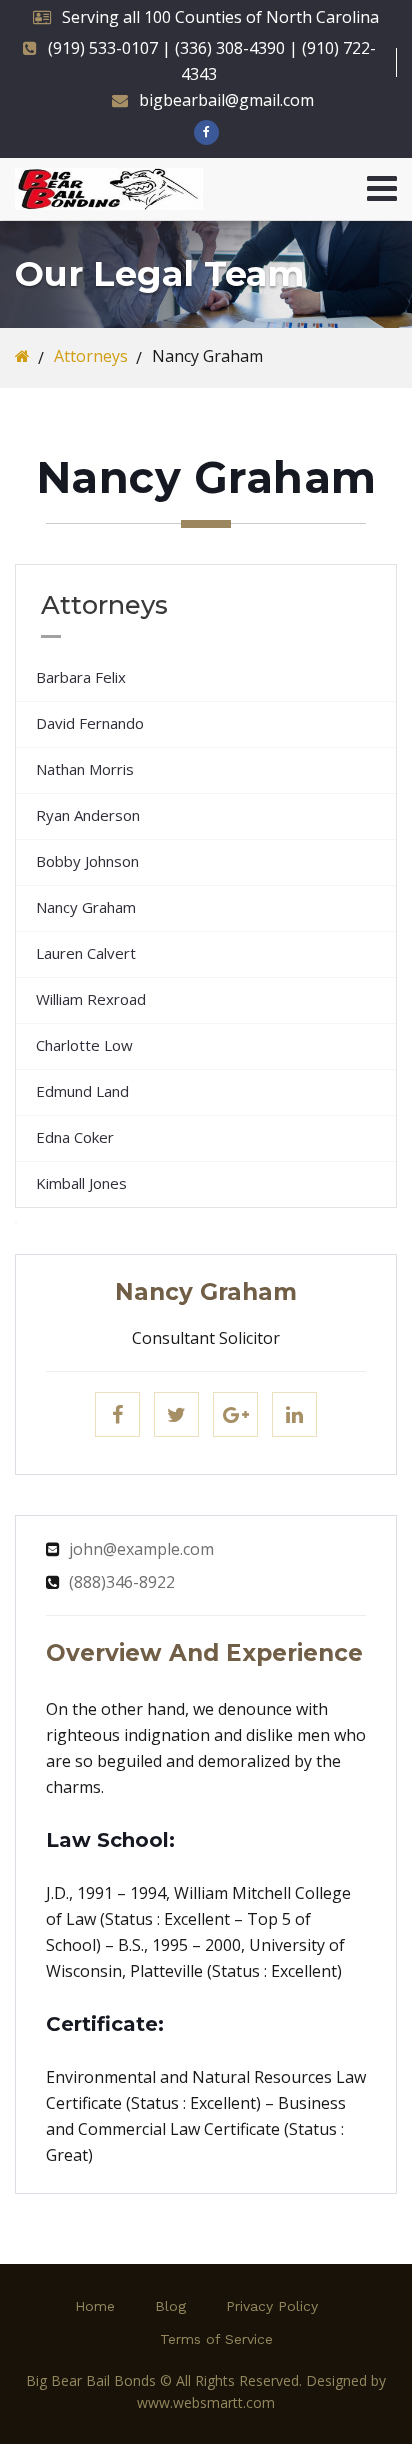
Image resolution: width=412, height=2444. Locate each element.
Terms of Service (216, 2339)
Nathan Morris (85, 769)
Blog (170, 2306)
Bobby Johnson (87, 861)
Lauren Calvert (86, 953)
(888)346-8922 (122, 1582)
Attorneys (91, 356)
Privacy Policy (272, 2306)
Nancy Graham (86, 907)
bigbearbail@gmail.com (226, 100)
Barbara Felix (81, 677)
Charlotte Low (84, 1045)
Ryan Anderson (88, 815)
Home (95, 2306)
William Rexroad (91, 999)
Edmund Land (82, 1091)
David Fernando (90, 723)
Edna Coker (75, 1137)
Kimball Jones (81, 1183)
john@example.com (141, 1549)
